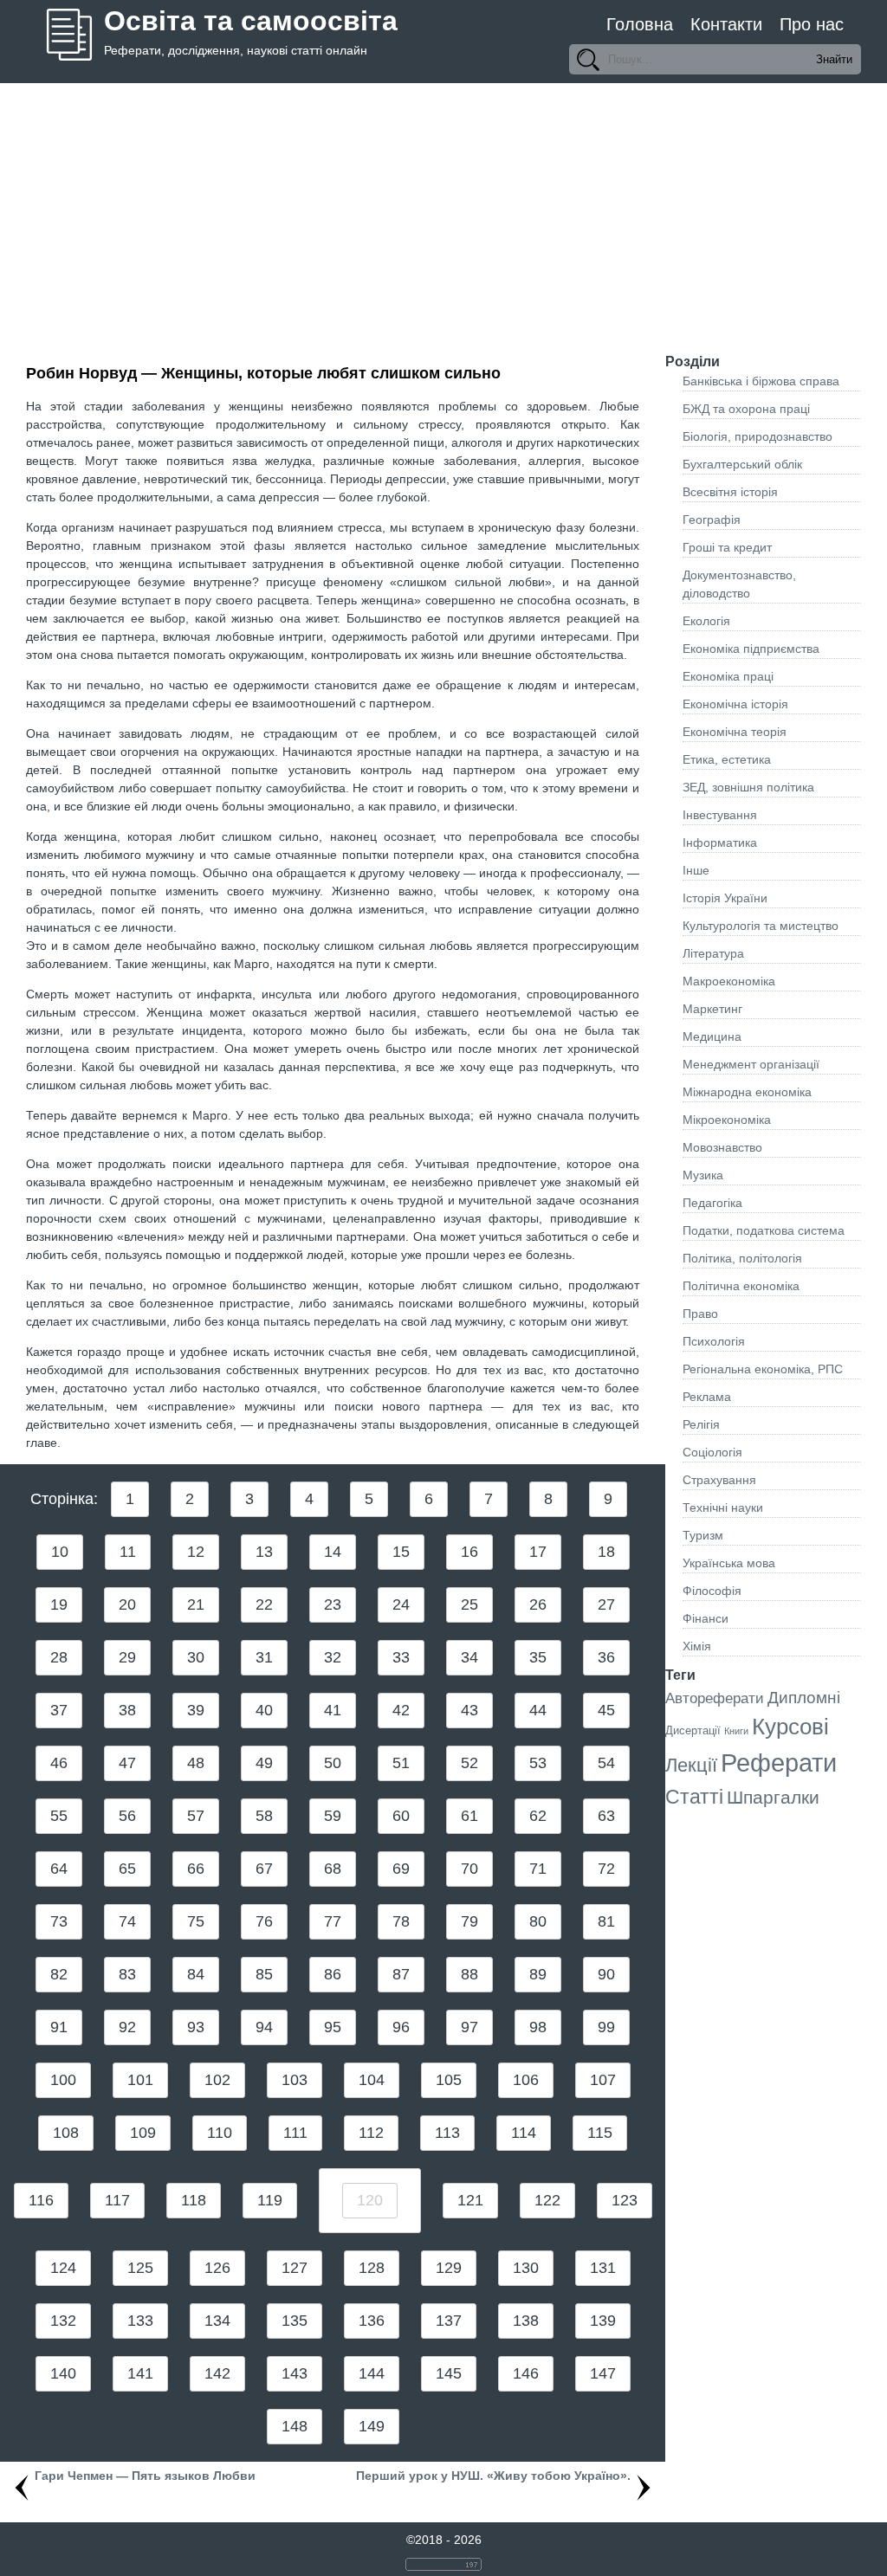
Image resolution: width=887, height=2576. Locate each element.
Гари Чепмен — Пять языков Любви (145, 2476)
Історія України (725, 898)
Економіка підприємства (751, 649)
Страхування (719, 1480)
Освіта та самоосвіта (251, 21)
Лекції (691, 1765)
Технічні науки (723, 1508)
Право (700, 1314)
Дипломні (804, 1698)
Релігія (701, 1424)
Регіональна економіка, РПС (763, 1369)
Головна (640, 24)
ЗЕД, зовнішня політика (748, 787)
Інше (696, 870)
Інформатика (720, 843)
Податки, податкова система (764, 1230)
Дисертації (693, 1730)
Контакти (726, 24)
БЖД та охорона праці (746, 409)
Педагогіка (712, 1203)
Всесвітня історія (730, 492)
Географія (712, 520)
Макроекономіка (729, 981)
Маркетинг (712, 1009)
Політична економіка (741, 1286)
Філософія (712, 1591)
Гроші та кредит (727, 547)
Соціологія (712, 1452)
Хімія (697, 1646)
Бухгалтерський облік (742, 464)
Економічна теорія (735, 732)
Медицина (712, 1036)
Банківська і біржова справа (761, 381)
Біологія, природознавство (758, 436)
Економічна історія (735, 704)
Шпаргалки (773, 1797)
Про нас (812, 24)
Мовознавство (722, 1147)
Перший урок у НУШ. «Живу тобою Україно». (493, 2476)
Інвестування (720, 815)
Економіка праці (728, 676)
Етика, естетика (727, 759)
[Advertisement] (443, 213)
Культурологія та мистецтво (761, 926)
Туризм (703, 1535)
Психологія (714, 1341)
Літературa (713, 953)
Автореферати (715, 1698)
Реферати (779, 1763)
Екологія (706, 621)
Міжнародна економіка (747, 1092)
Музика (703, 1175)
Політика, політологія (742, 1258)
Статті (694, 1797)
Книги (736, 1731)
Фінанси (706, 1618)
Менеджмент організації (751, 1064)
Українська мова (729, 1563)
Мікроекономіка (727, 1120)
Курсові (790, 1727)
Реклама (707, 1397)
